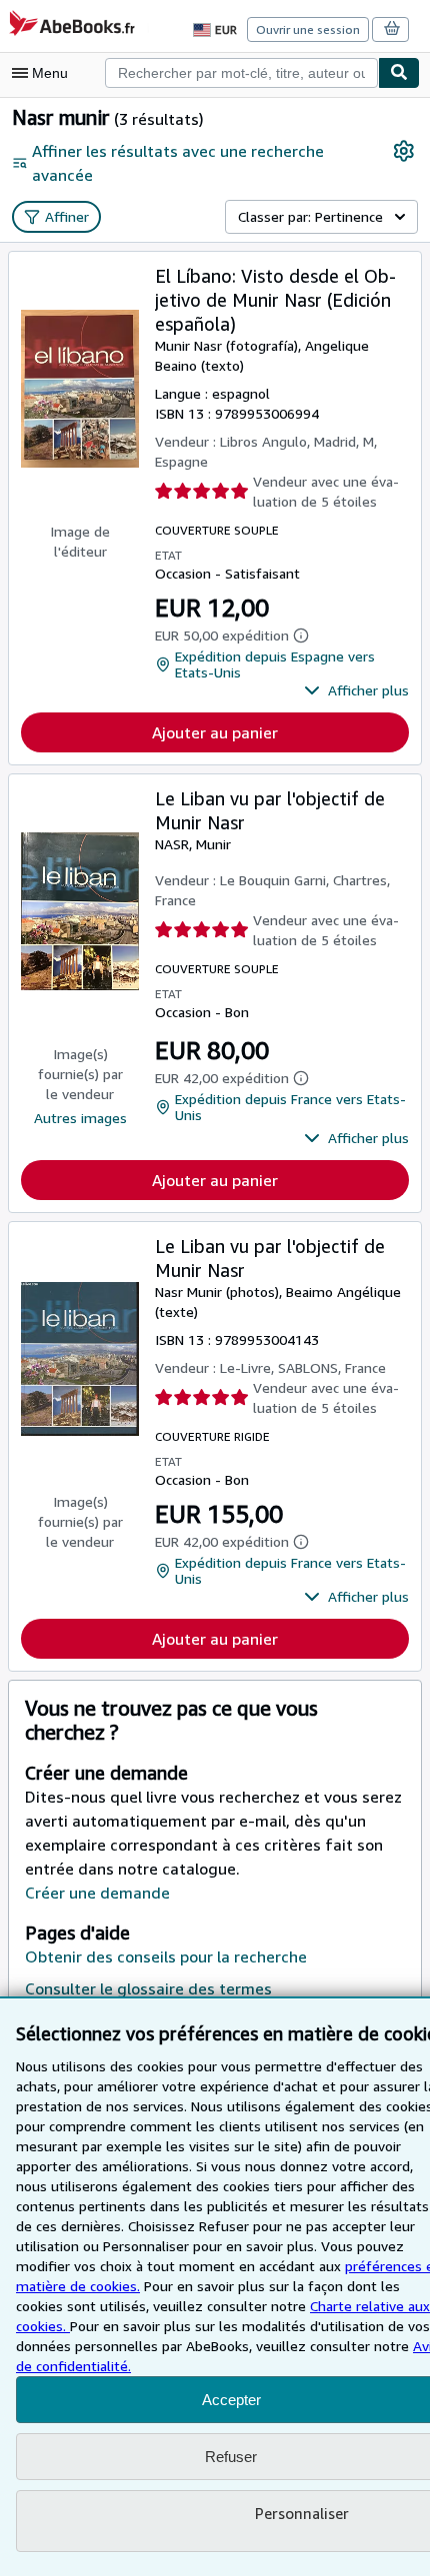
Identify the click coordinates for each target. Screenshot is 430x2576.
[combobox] (241, 73)
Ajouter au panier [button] (215, 732)
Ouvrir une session (308, 29)
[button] (356, 690)
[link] (404, 151)
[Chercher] (399, 73)
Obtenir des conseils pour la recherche (166, 1956)
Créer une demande (97, 1893)
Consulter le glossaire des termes (148, 1988)
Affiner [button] (67, 216)
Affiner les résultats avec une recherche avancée (178, 163)
